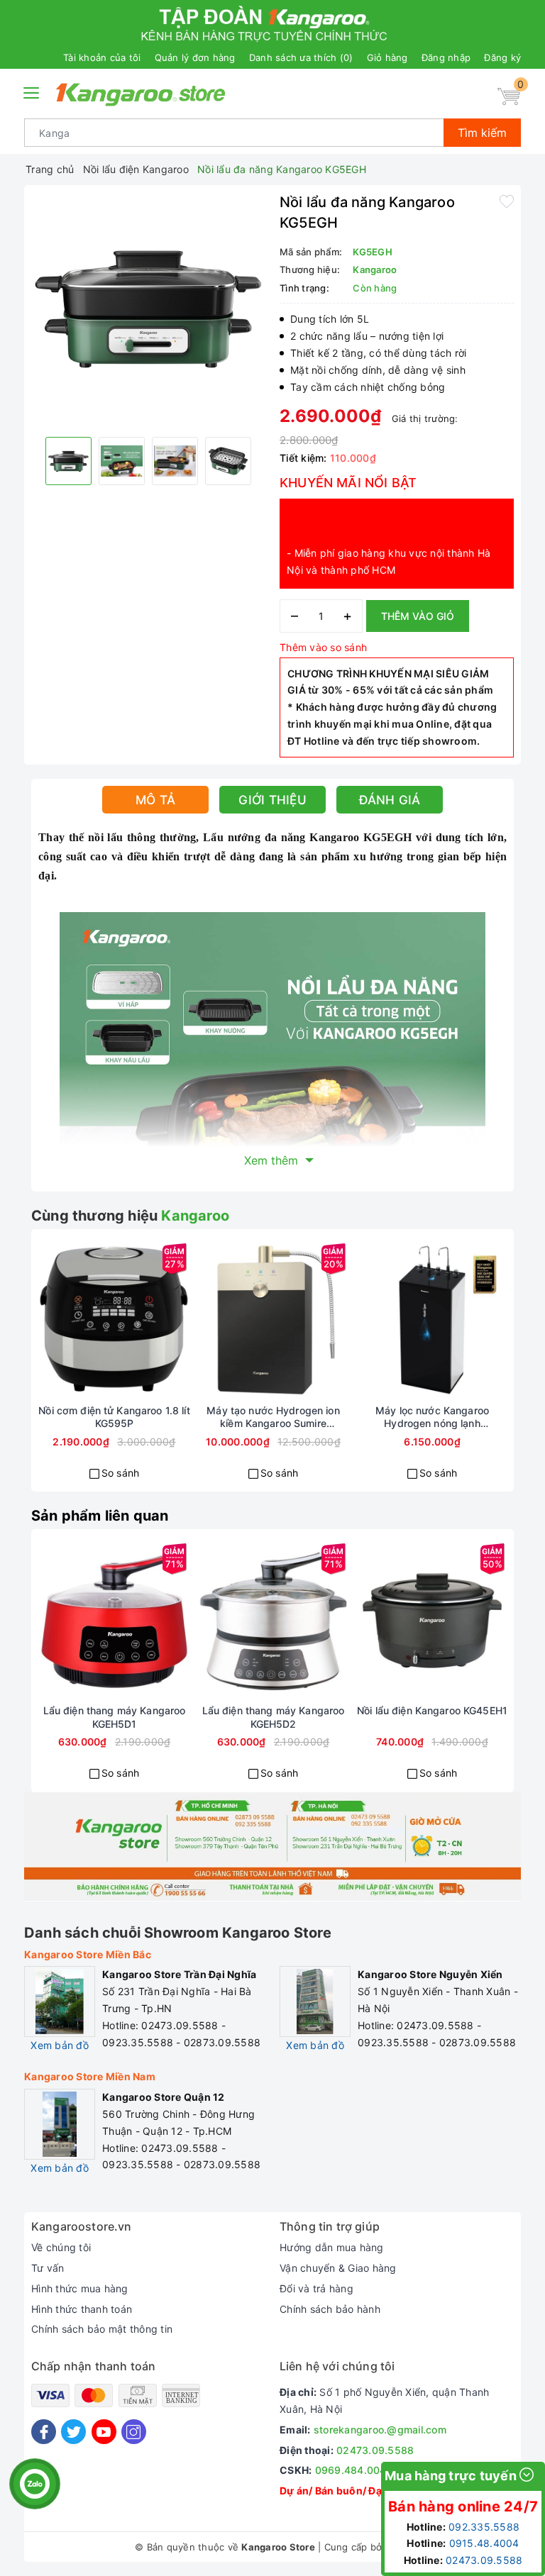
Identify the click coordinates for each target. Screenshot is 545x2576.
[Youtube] (104, 2432)
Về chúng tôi (61, 2247)
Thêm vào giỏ (418, 616)
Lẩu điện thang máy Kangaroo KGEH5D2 (274, 1717)
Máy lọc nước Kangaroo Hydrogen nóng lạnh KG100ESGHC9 (432, 1417)
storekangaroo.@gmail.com (380, 2430)
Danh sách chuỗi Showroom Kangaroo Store (178, 1933)
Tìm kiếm (482, 133)
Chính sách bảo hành (330, 2309)
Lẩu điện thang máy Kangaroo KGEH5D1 (115, 1717)
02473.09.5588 (375, 2450)
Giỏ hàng (387, 57)
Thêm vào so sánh (323, 647)
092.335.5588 (484, 2527)
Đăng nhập (446, 57)
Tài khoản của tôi (102, 57)
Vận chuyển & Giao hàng (338, 2268)
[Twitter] (73, 2432)
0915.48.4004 (484, 2543)
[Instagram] (134, 2432)
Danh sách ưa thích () (301, 57)
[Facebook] (44, 2432)
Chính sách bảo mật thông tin (102, 2329)
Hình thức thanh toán (82, 2309)
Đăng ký (502, 57)
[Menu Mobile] (32, 91)
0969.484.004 (351, 2470)
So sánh (121, 1473)
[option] (148, 309)
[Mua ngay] (63, 1320)
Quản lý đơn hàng (195, 57)
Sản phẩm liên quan (100, 1516)
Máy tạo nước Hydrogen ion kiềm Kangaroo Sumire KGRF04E (273, 1417)
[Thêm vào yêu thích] (507, 201)
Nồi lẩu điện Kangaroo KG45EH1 (432, 1710)
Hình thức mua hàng (80, 2288)
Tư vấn (48, 2268)
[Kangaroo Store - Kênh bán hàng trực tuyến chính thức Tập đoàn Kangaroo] (141, 94)
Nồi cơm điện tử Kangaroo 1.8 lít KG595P (114, 1417)
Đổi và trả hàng (316, 2288)
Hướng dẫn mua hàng (332, 2247)
